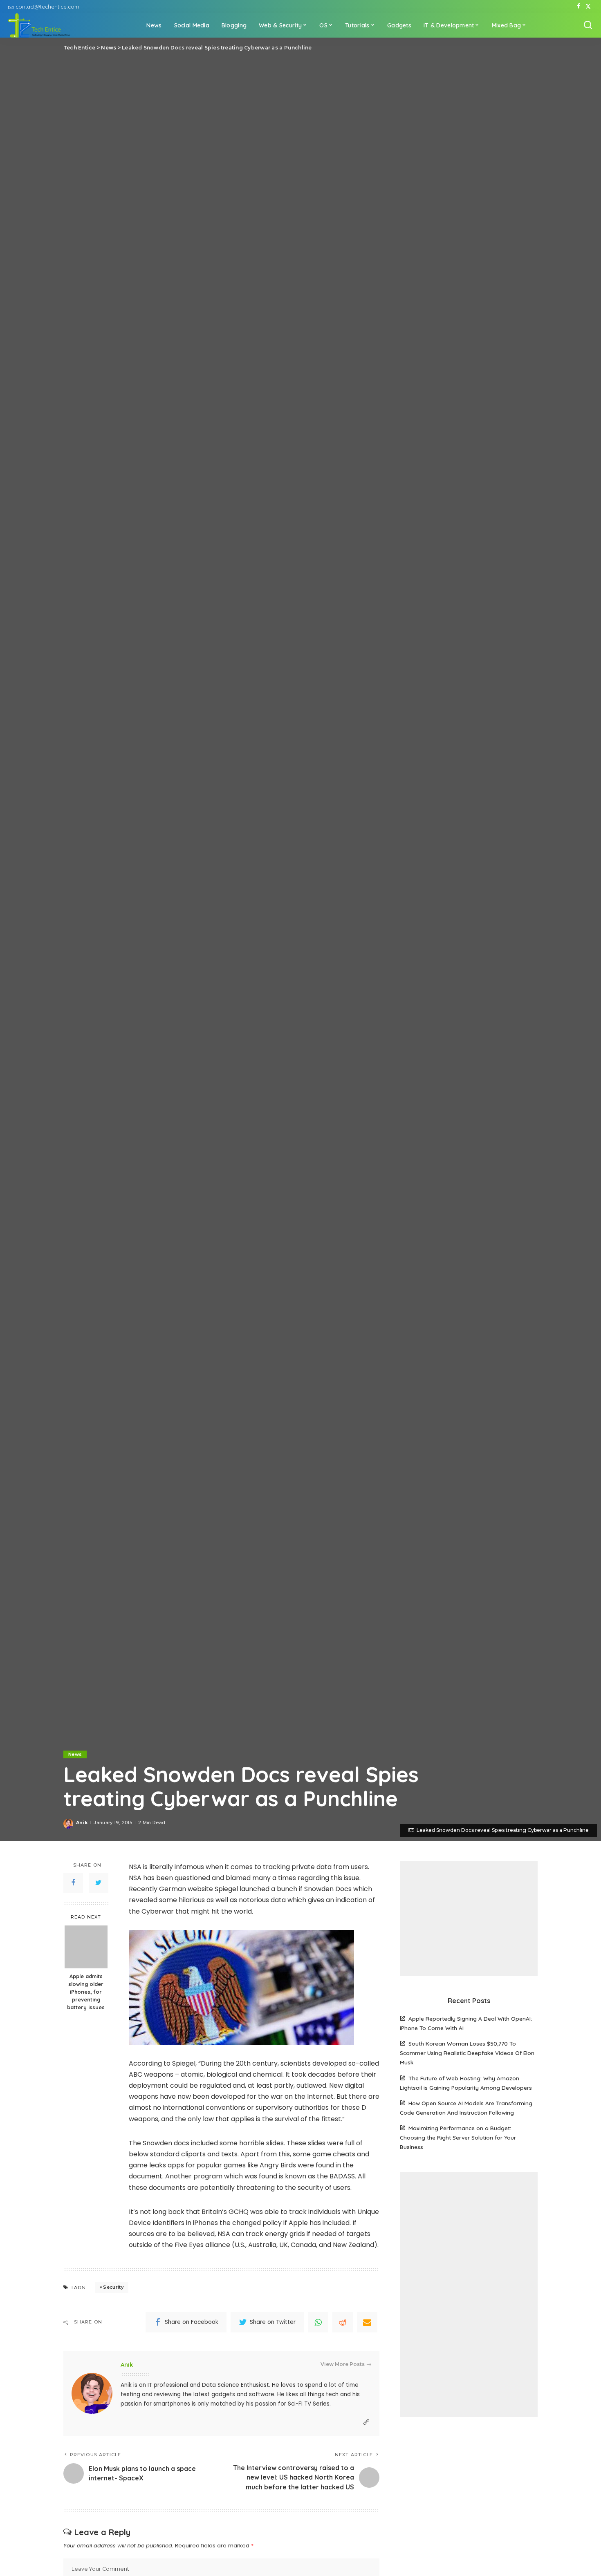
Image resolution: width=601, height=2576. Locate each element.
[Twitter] (588, 7)
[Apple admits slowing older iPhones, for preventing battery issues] (86, 1947)
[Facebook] (579, 7)
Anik (82, 1822)
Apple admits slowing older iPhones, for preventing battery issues (86, 1992)
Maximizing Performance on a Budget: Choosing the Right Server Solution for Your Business (458, 2137)
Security (113, 2287)
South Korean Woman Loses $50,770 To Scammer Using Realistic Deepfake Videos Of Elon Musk (467, 2053)
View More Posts (343, 2364)
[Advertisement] (469, 1919)
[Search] (588, 25)
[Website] (366, 2422)
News (75, 1754)
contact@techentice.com (47, 7)
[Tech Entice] (39, 25)
